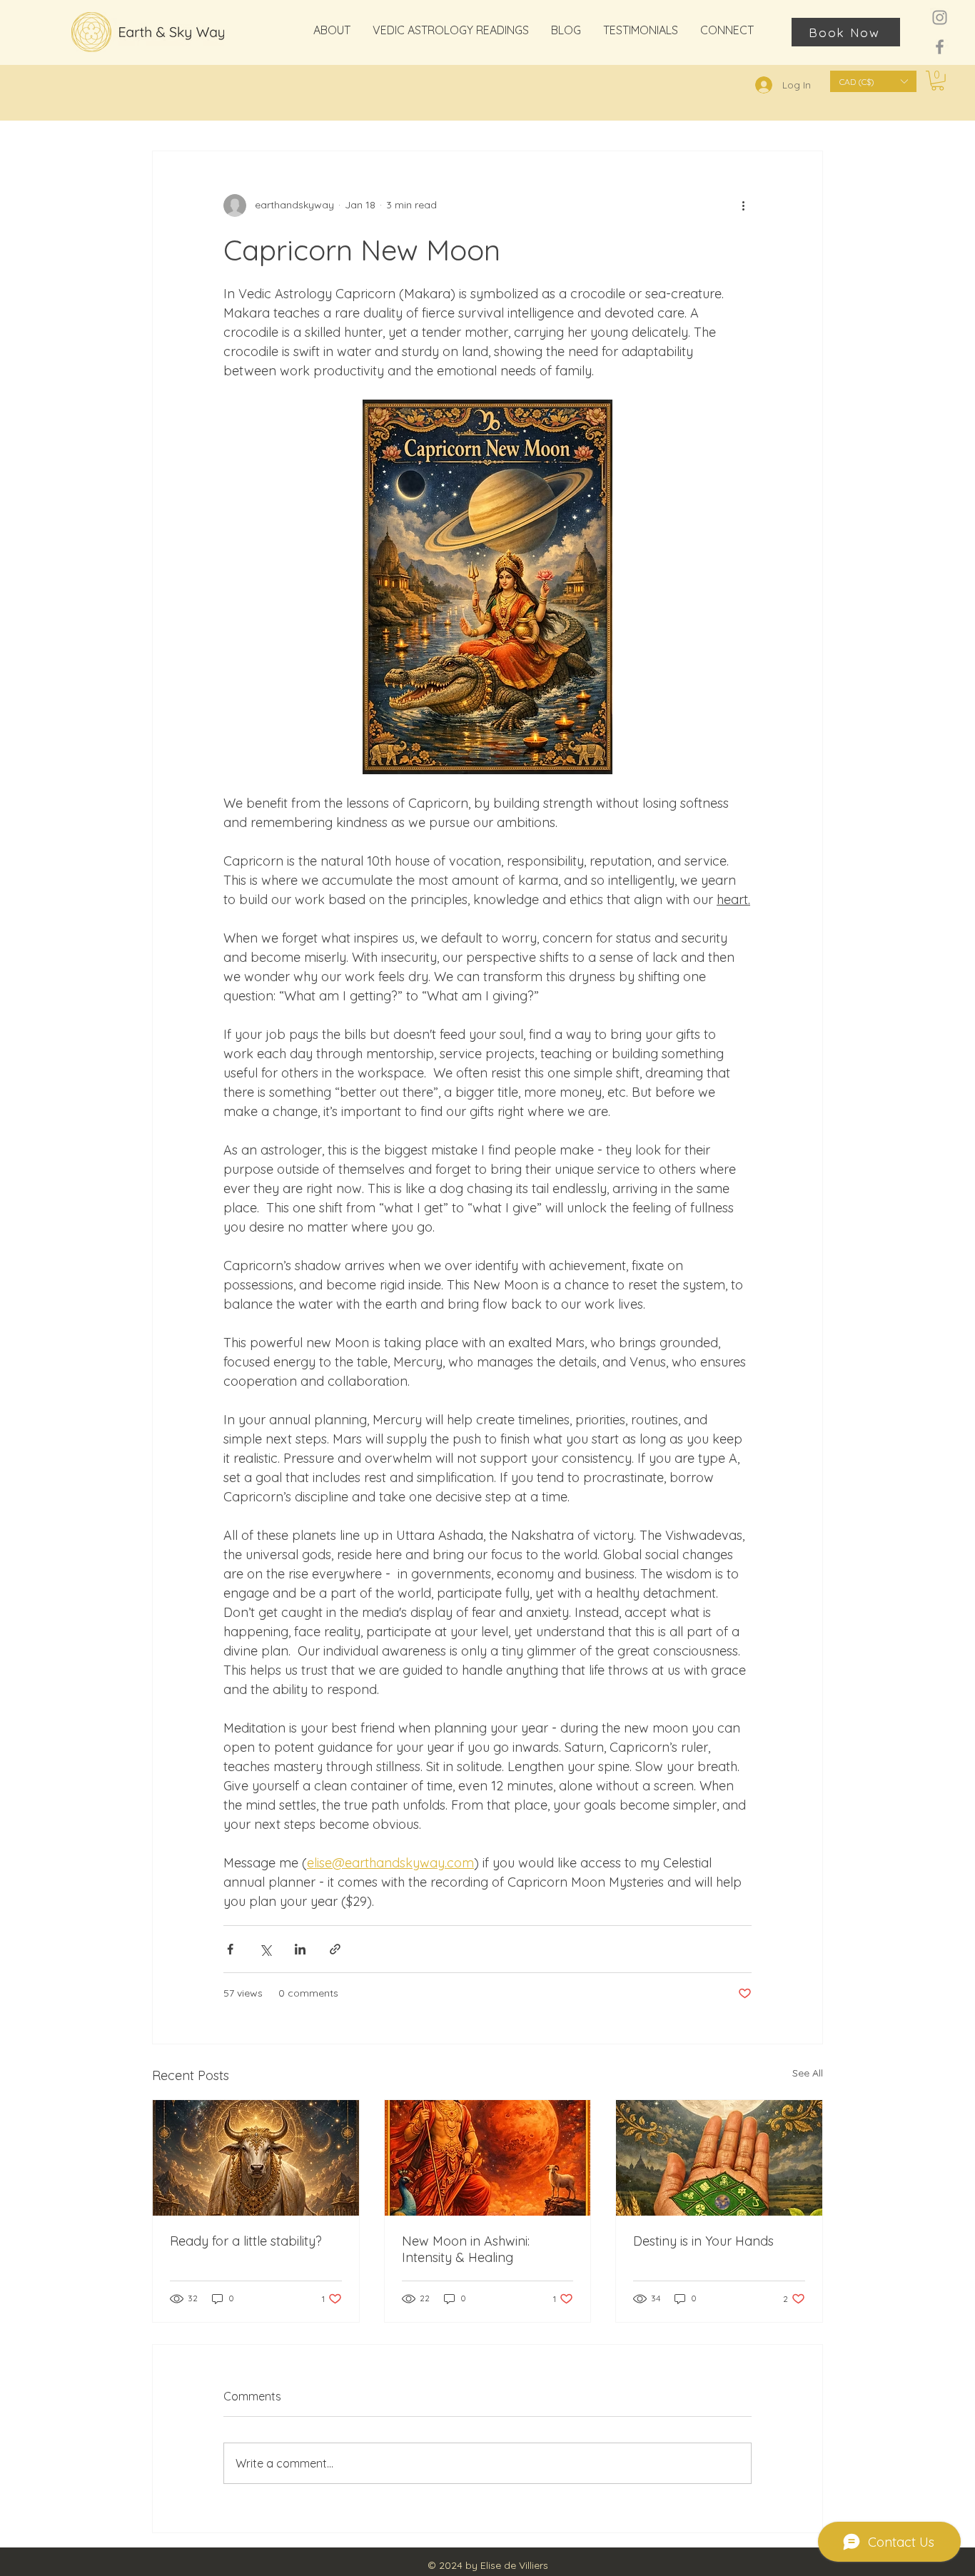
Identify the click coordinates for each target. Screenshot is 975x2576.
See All (808, 2073)
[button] (873, 81)
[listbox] (873, 81)
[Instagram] (940, 17)
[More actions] (743, 206)
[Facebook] (940, 47)
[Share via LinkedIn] (300, 1949)
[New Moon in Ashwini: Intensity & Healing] (488, 2158)
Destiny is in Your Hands (703, 2241)
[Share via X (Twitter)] (265, 1949)
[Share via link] (335, 1949)
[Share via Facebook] (230, 1949)
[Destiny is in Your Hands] (719, 2158)
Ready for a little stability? (246, 2241)
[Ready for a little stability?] (256, 2158)
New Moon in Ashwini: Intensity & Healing (466, 2249)
